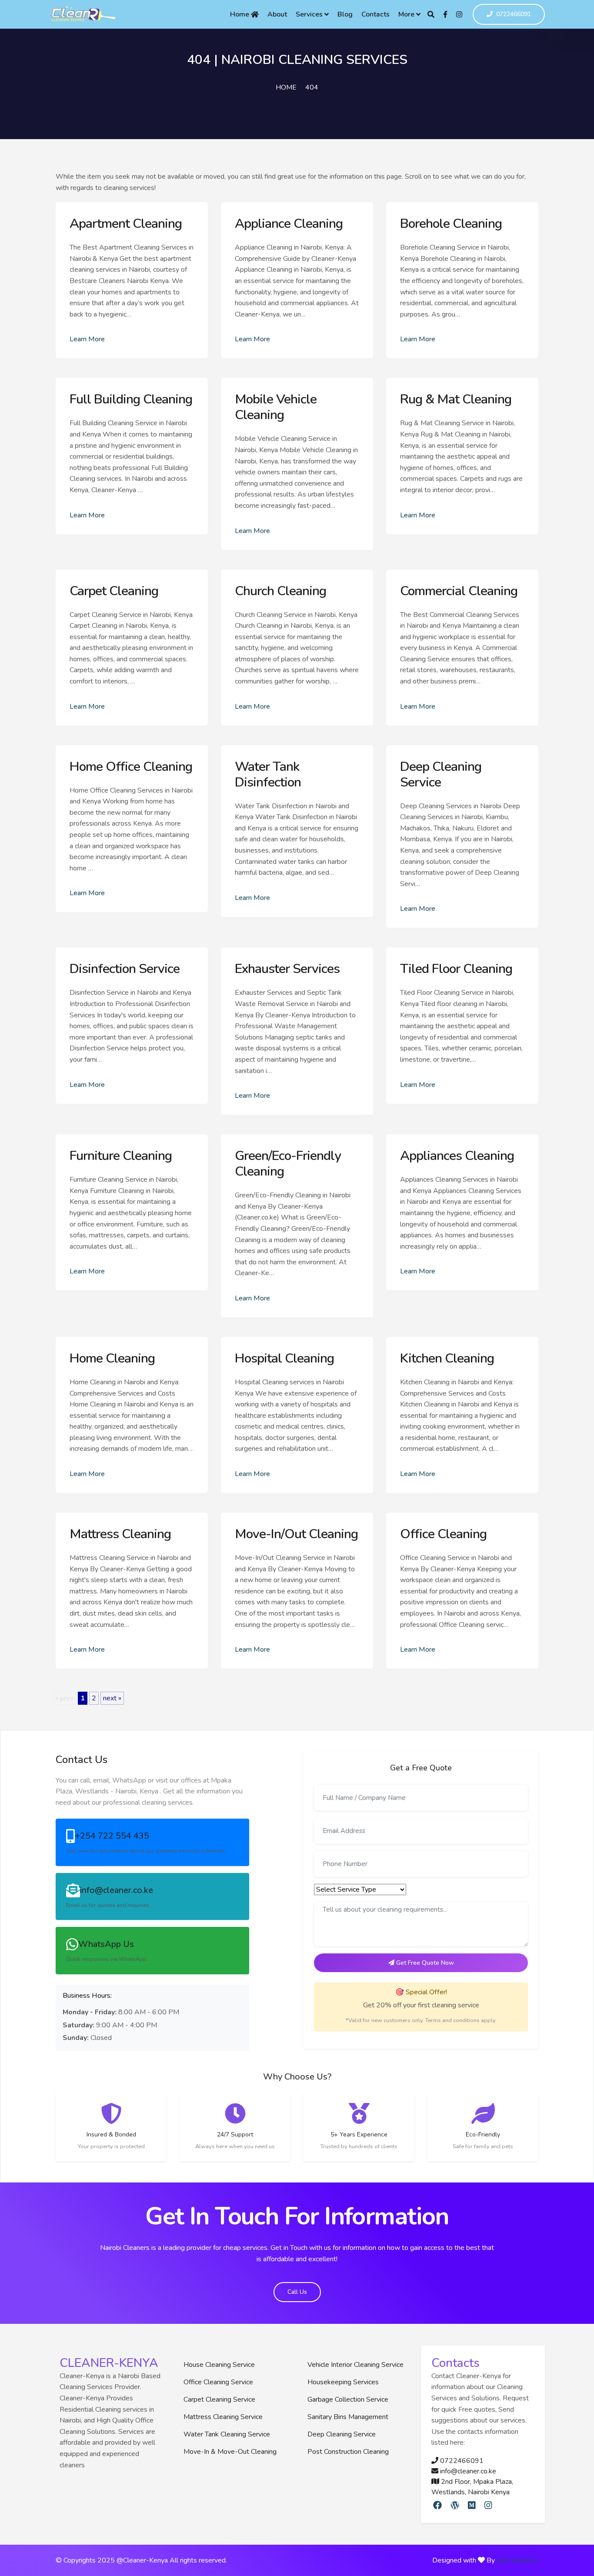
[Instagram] (459, 14)
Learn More (87, 339)
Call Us (297, 2292)
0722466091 (514, 15)
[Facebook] (445, 14)
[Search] (431, 14)
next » (112, 1698)
